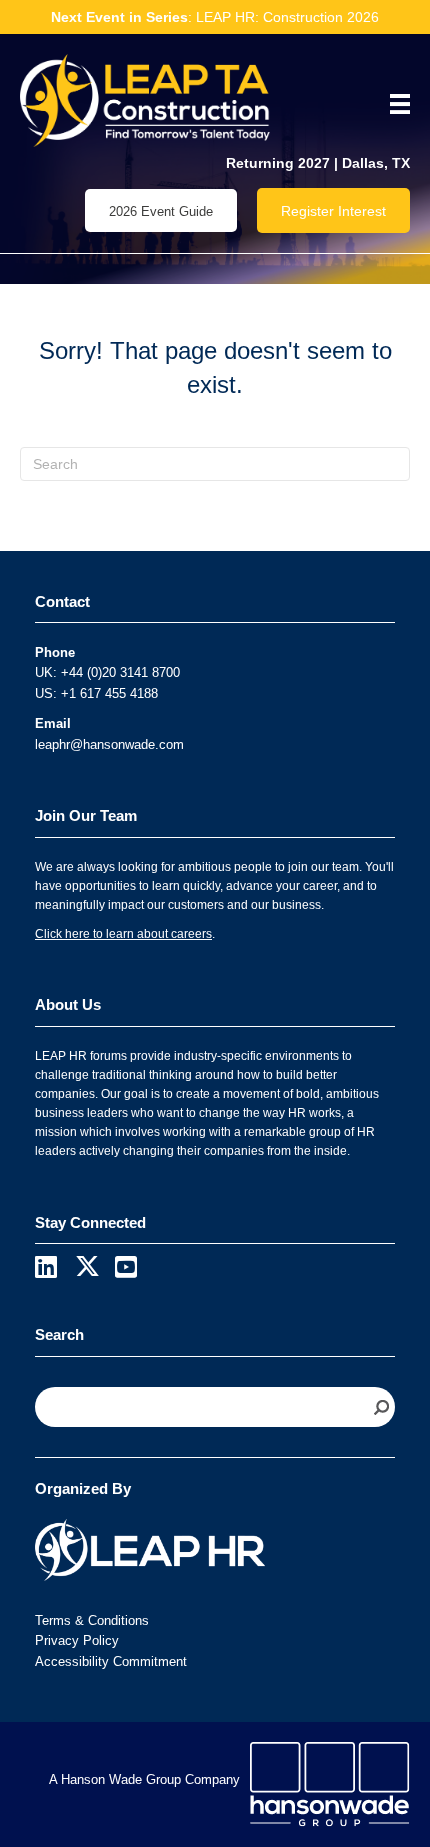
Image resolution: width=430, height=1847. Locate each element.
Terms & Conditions (92, 1620)
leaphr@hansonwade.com (109, 744)
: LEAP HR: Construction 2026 (215, 17)
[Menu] (393, 104)
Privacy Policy (77, 1640)
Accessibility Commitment (111, 1661)
